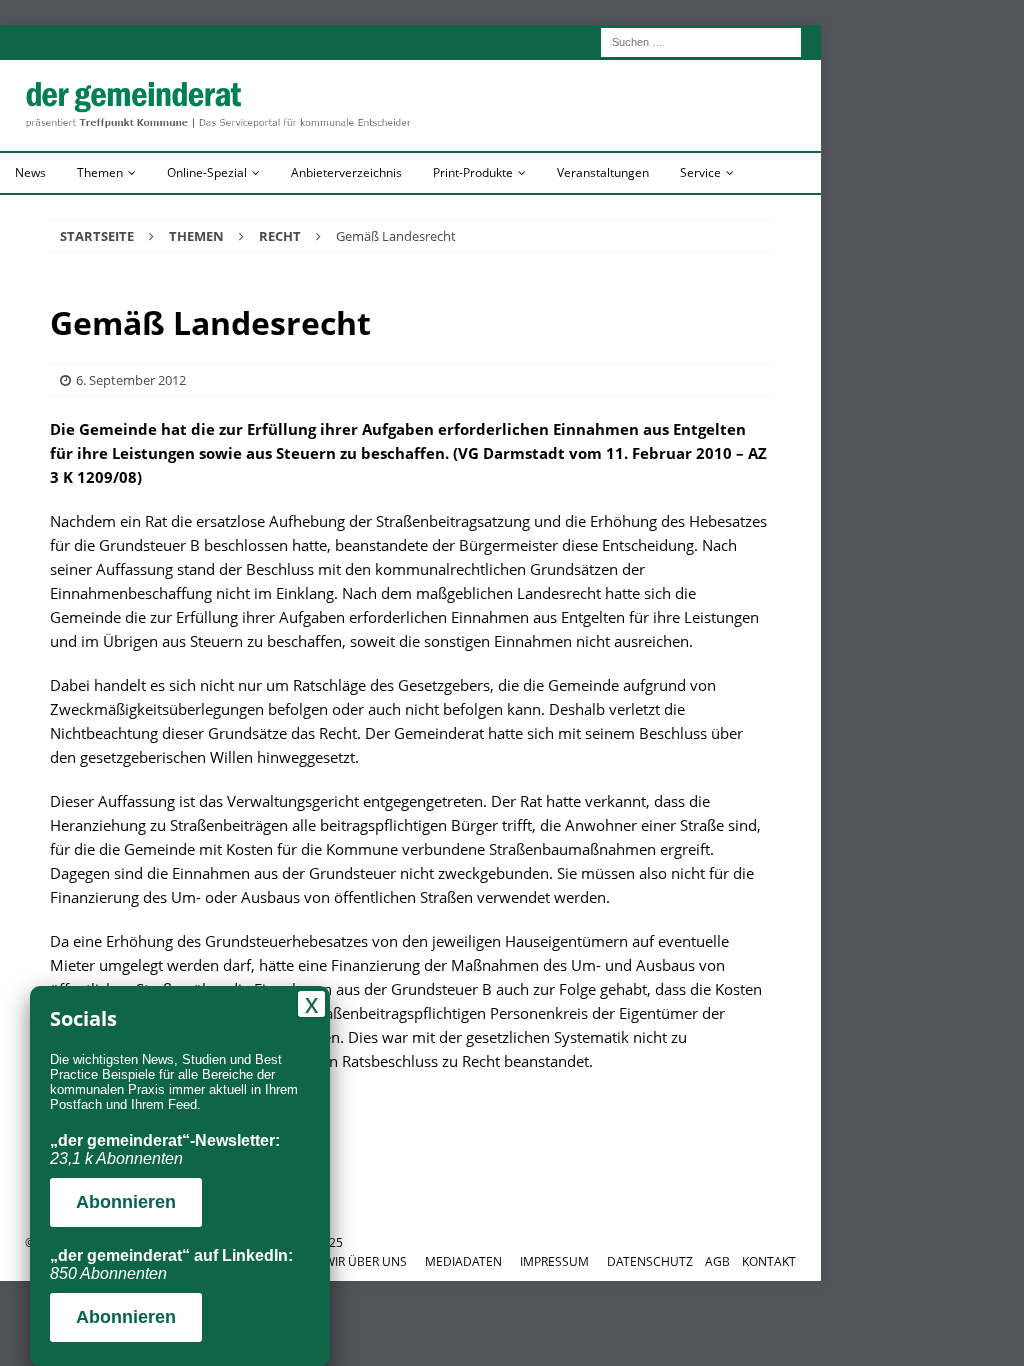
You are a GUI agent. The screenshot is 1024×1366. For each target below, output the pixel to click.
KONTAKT (769, 1261)
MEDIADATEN (463, 1261)
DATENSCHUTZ (650, 1261)
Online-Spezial (207, 172)
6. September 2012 (131, 380)
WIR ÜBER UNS (365, 1261)
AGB (717, 1261)
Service (700, 172)
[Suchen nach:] (701, 40)
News (30, 172)
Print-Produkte (473, 172)
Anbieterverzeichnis (346, 172)
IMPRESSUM (554, 1261)
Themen (100, 172)
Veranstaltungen (603, 172)
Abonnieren (126, 1202)
